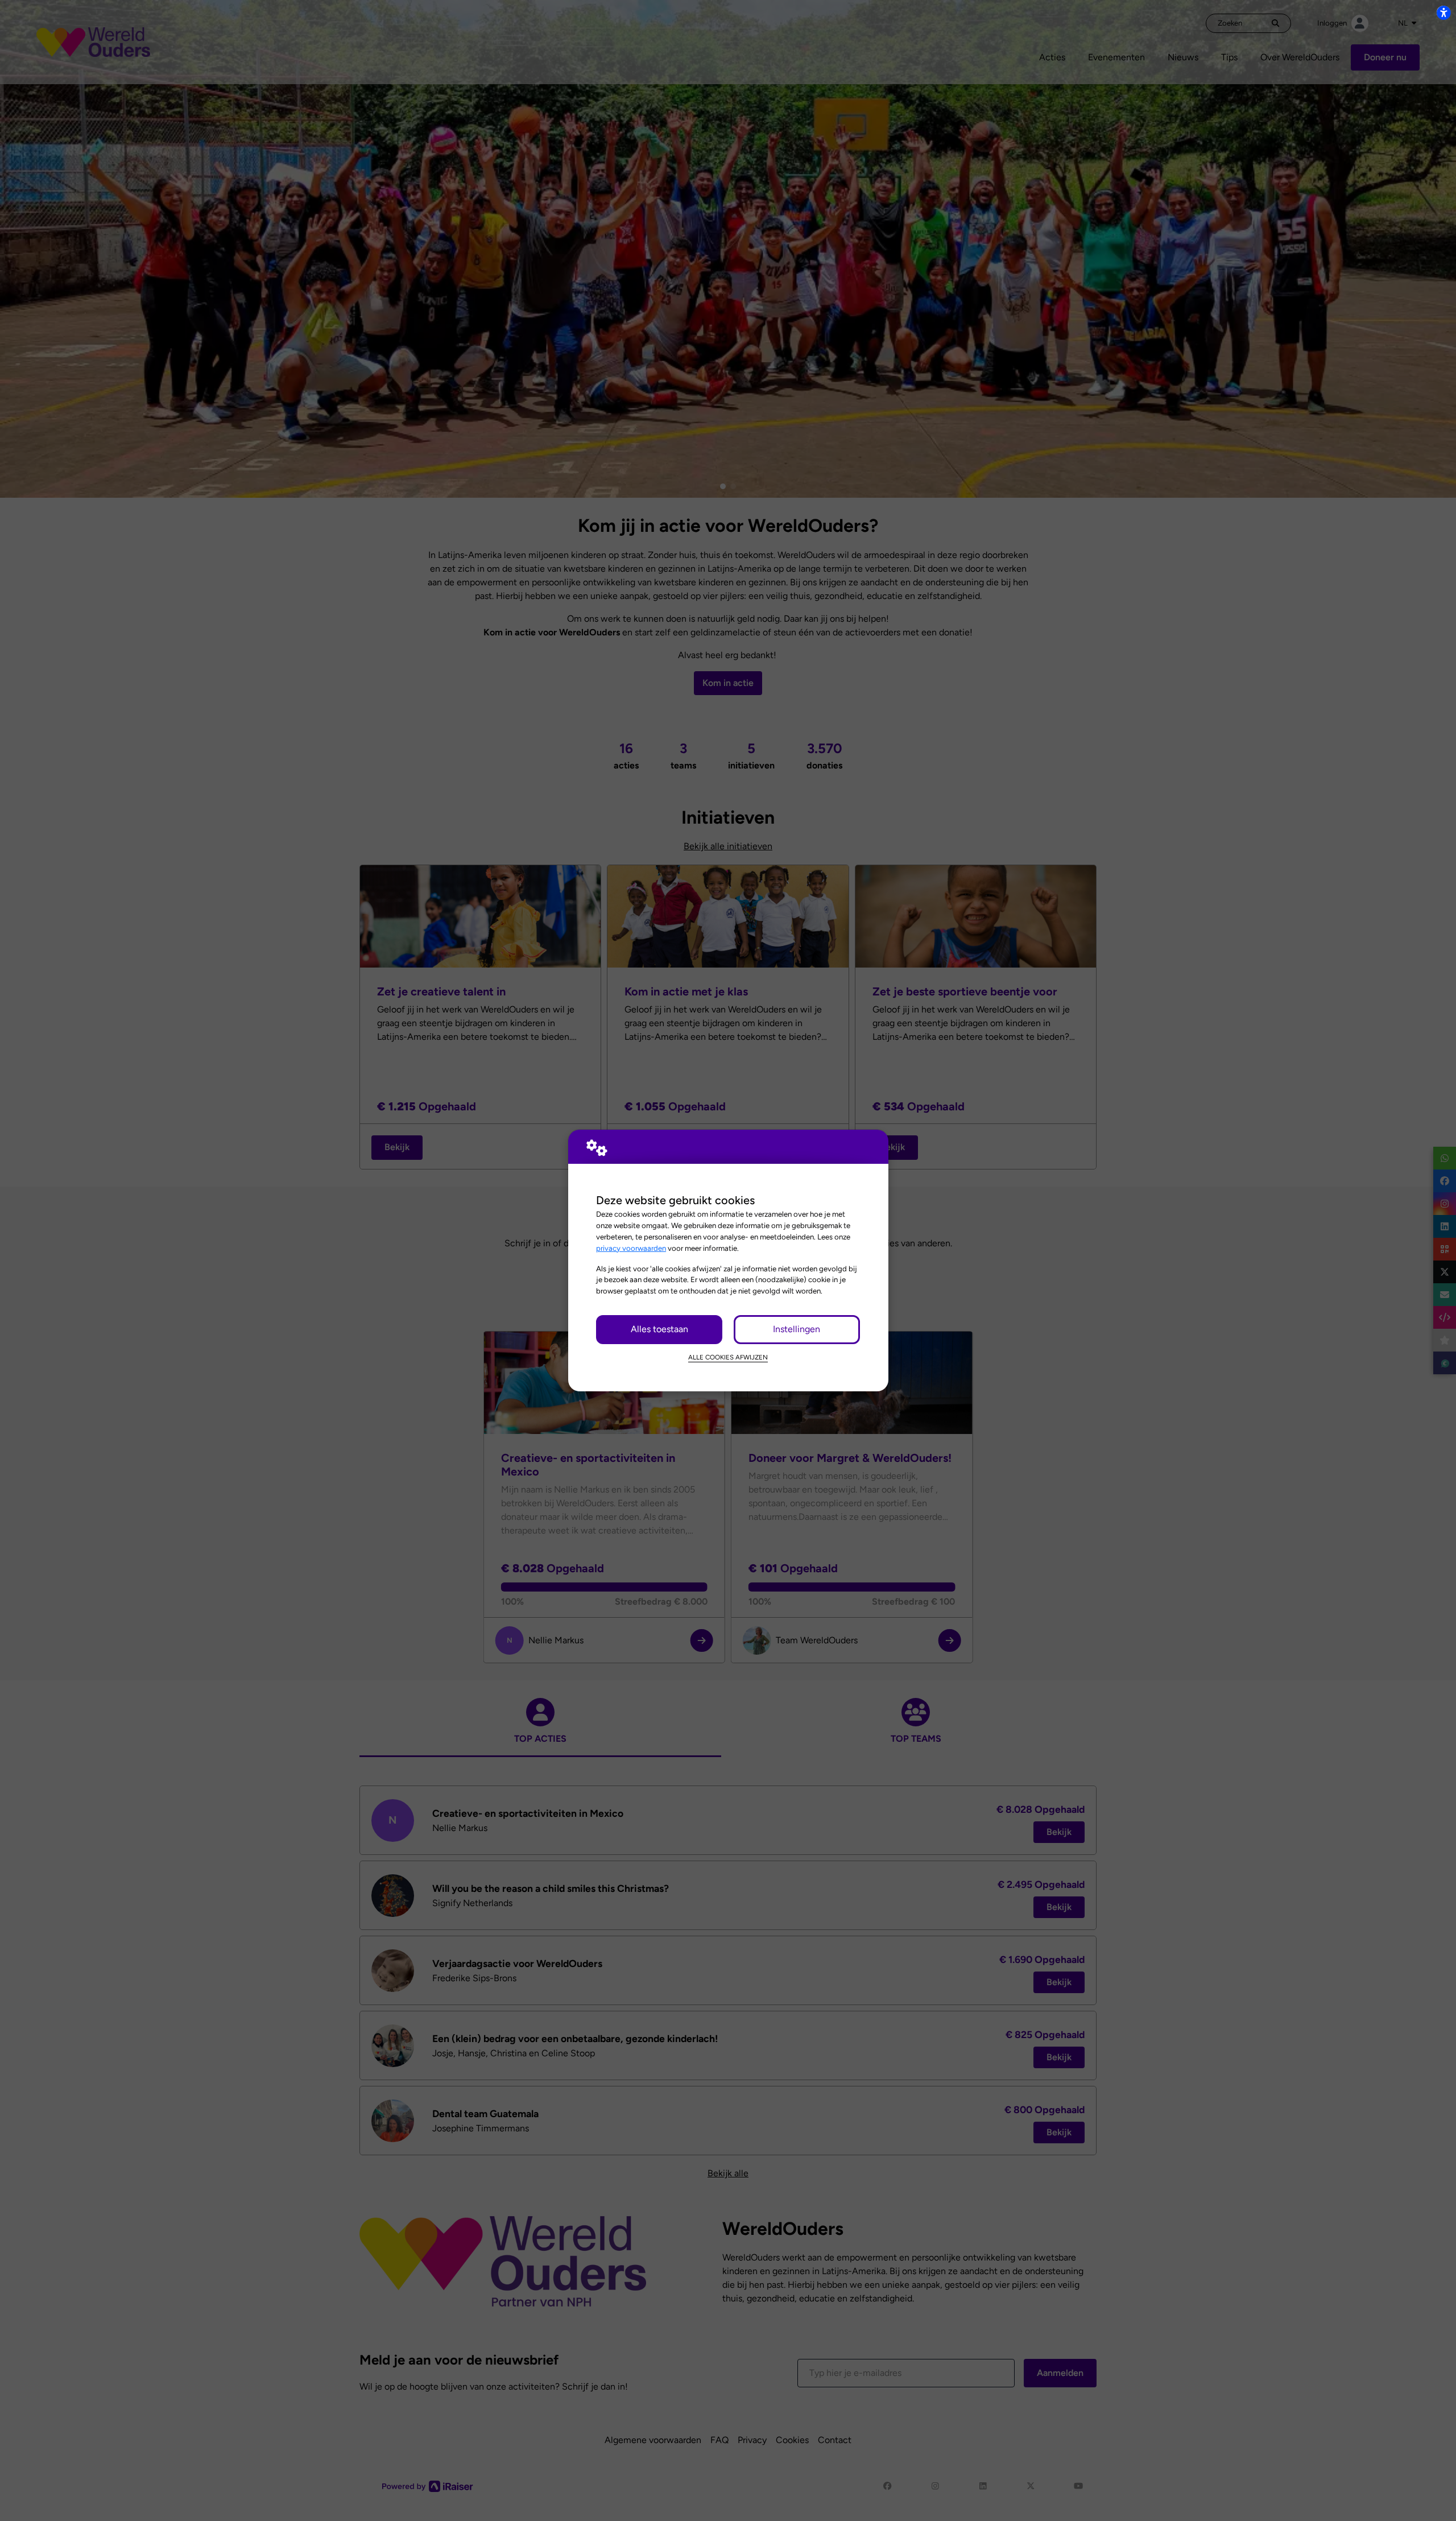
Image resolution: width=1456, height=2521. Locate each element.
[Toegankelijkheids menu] (1443, 13)
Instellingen (797, 1329)
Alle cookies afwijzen (728, 1357)
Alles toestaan (659, 1329)
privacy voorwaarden (631, 1248)
